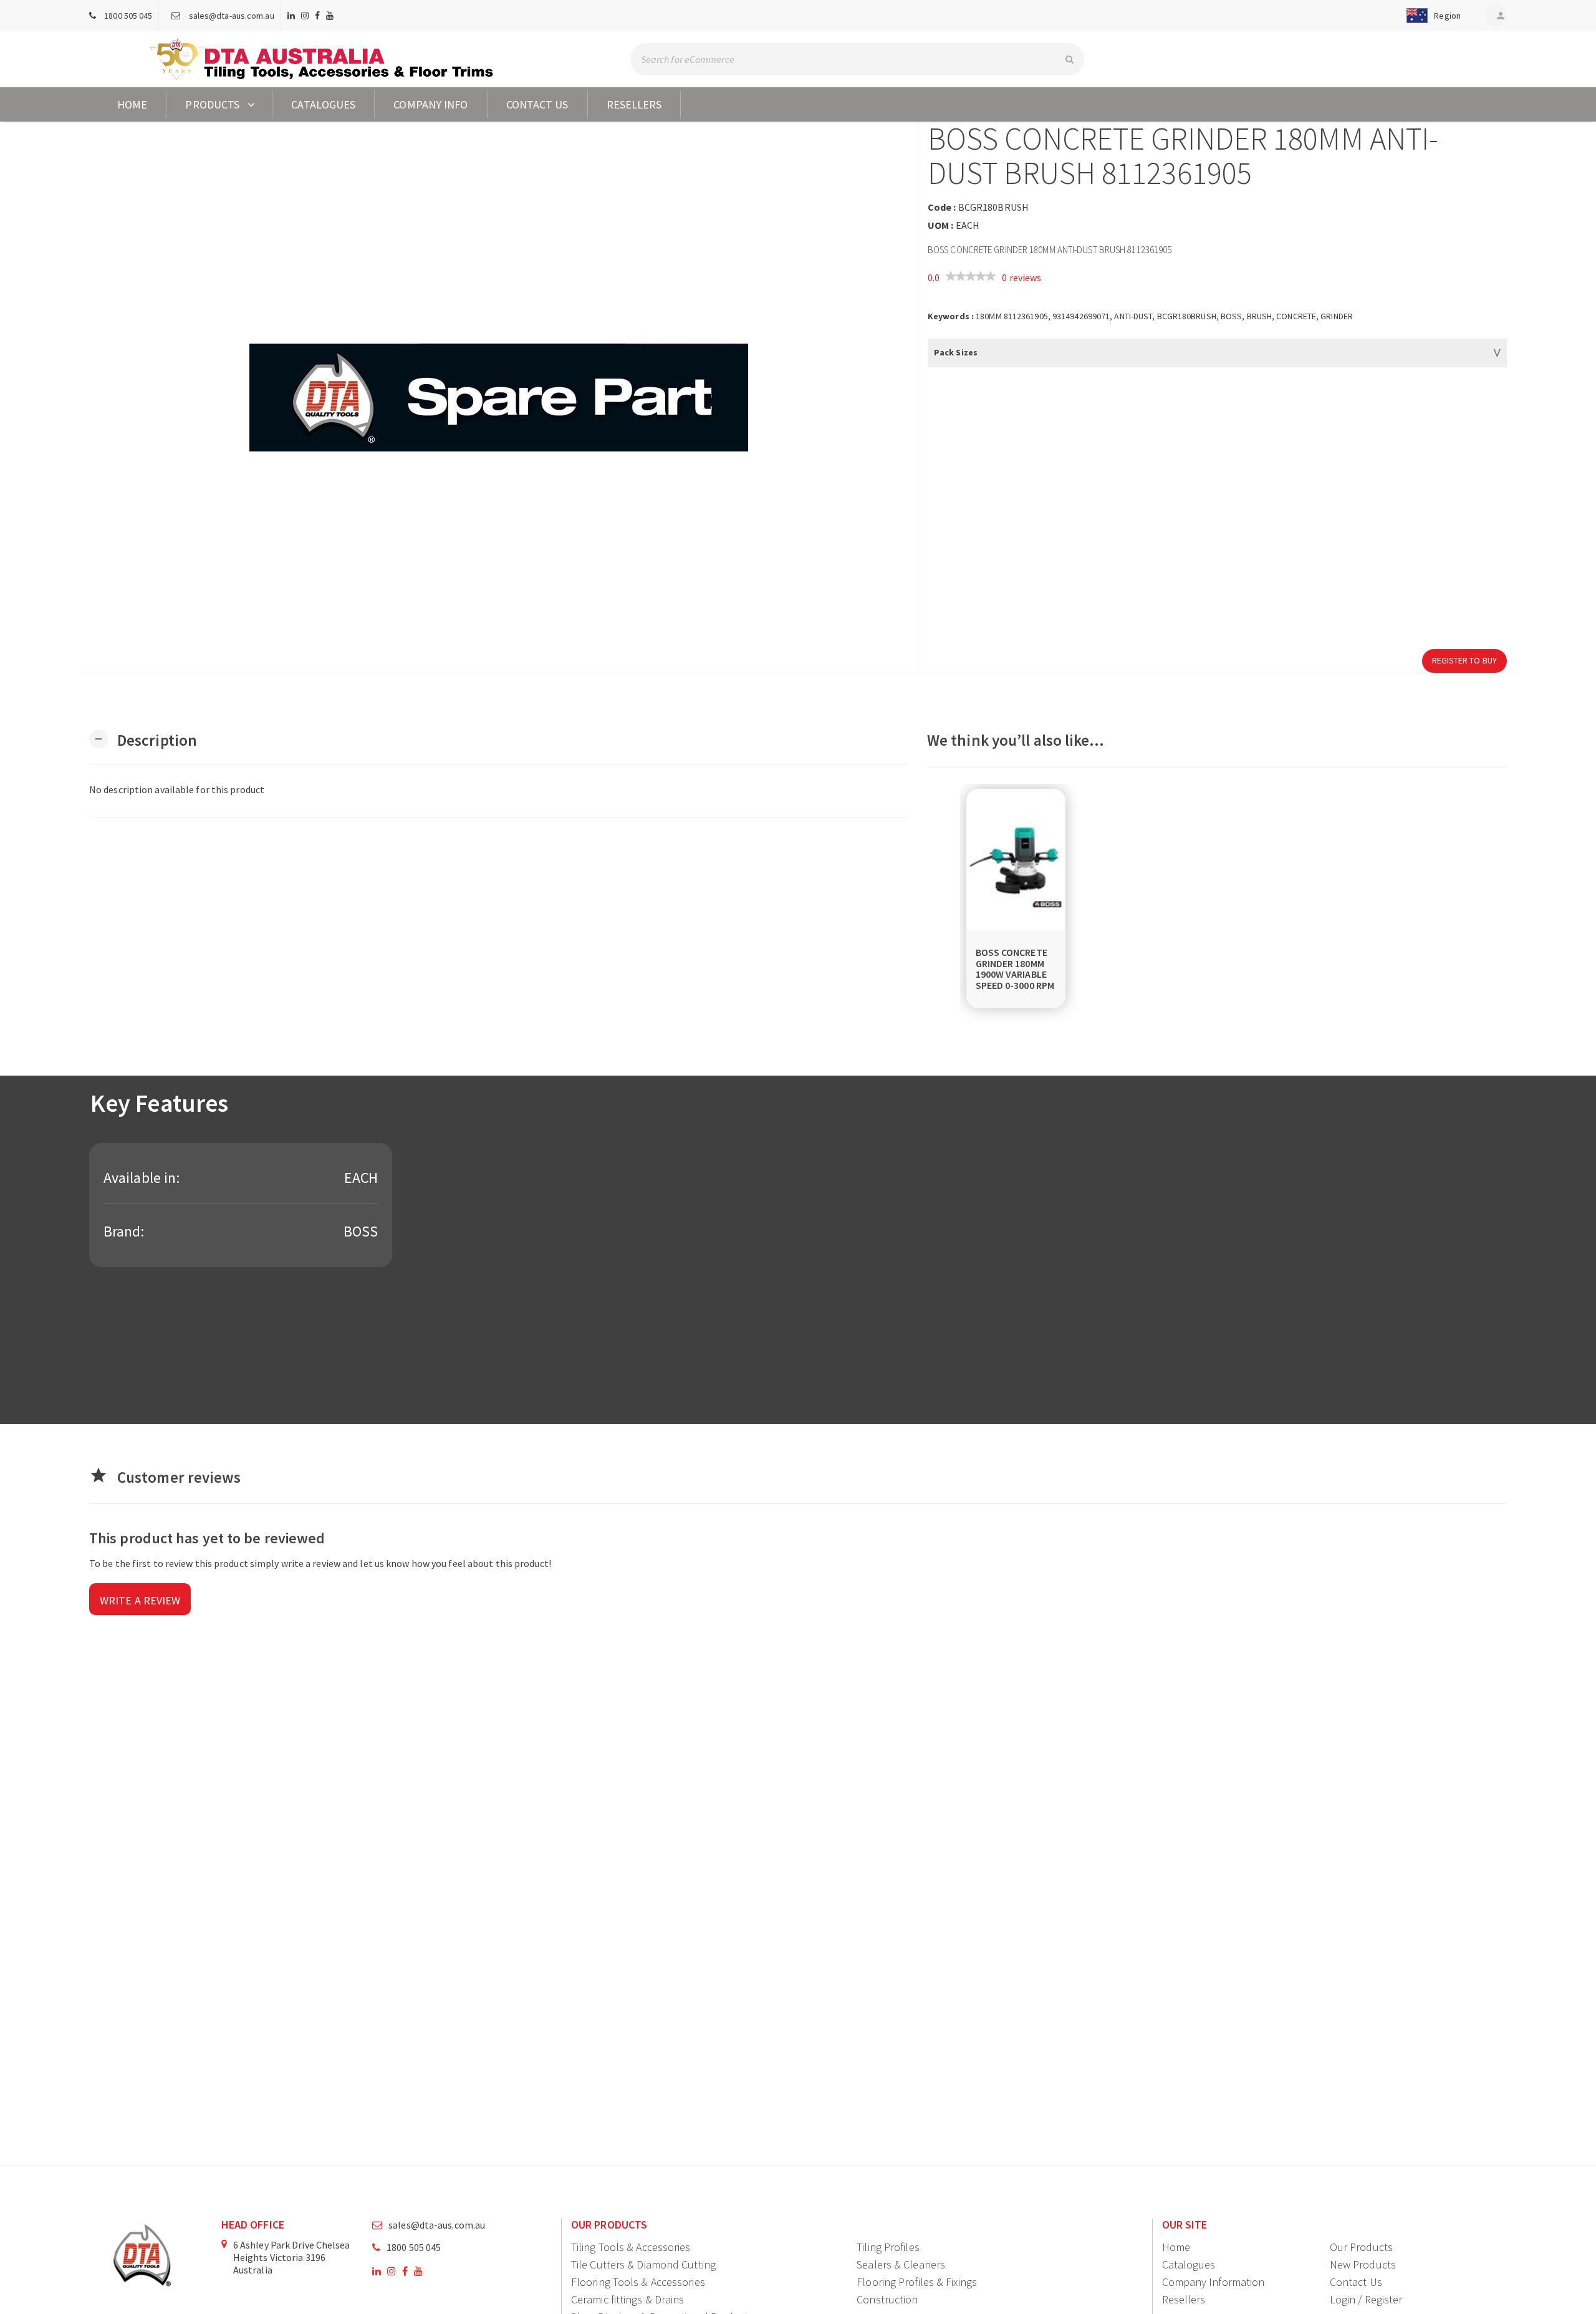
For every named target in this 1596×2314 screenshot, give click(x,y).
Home (132, 104)
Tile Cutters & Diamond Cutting (643, 2264)
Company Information (1214, 2282)
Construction (887, 2299)
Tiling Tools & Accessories (631, 2247)
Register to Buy (1465, 660)
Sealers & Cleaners (901, 2264)
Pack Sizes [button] (956, 352)
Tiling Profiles (888, 2247)
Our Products (1361, 2247)
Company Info (430, 104)
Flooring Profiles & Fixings (917, 2282)
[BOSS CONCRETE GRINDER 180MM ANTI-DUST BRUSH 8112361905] (499, 397)
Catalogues (323, 104)
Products (212, 104)
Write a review (140, 1600)
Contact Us (537, 104)
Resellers (634, 104)
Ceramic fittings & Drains (628, 2299)
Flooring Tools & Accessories (638, 2282)
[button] (1431, 16)
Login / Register (1366, 2299)
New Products (1363, 2264)
